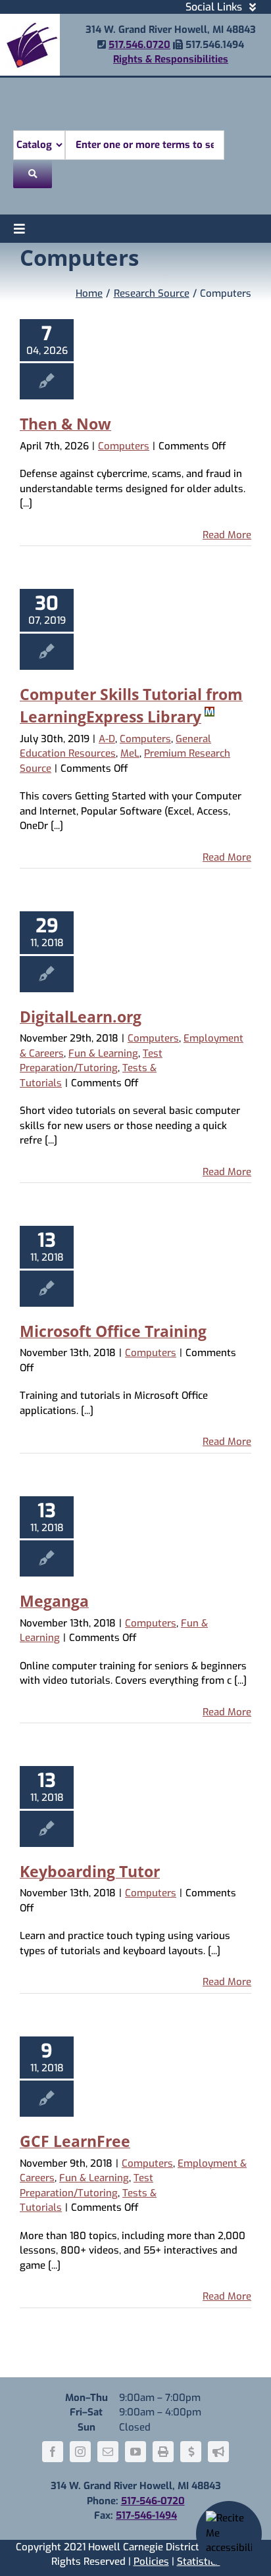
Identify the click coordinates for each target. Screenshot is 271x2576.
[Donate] (191, 2452)
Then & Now (65, 424)
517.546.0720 (139, 45)
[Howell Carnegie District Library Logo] (30, 18)
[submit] (33, 174)
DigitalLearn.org (81, 1017)
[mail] (108, 2452)
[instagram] (80, 2452)
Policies (151, 2562)
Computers (124, 446)
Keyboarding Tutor (90, 1871)
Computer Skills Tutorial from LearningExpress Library (131, 706)
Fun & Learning (103, 1053)
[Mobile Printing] (163, 2452)
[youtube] (135, 2452)
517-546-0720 (153, 2501)
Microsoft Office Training (113, 1331)
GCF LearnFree (75, 2141)
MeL (130, 753)
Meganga (54, 1601)
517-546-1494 (146, 2515)
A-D (107, 739)
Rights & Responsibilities (171, 59)
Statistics (199, 2562)
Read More (227, 535)
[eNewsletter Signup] (218, 2452)
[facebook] (53, 2452)
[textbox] (145, 145)
